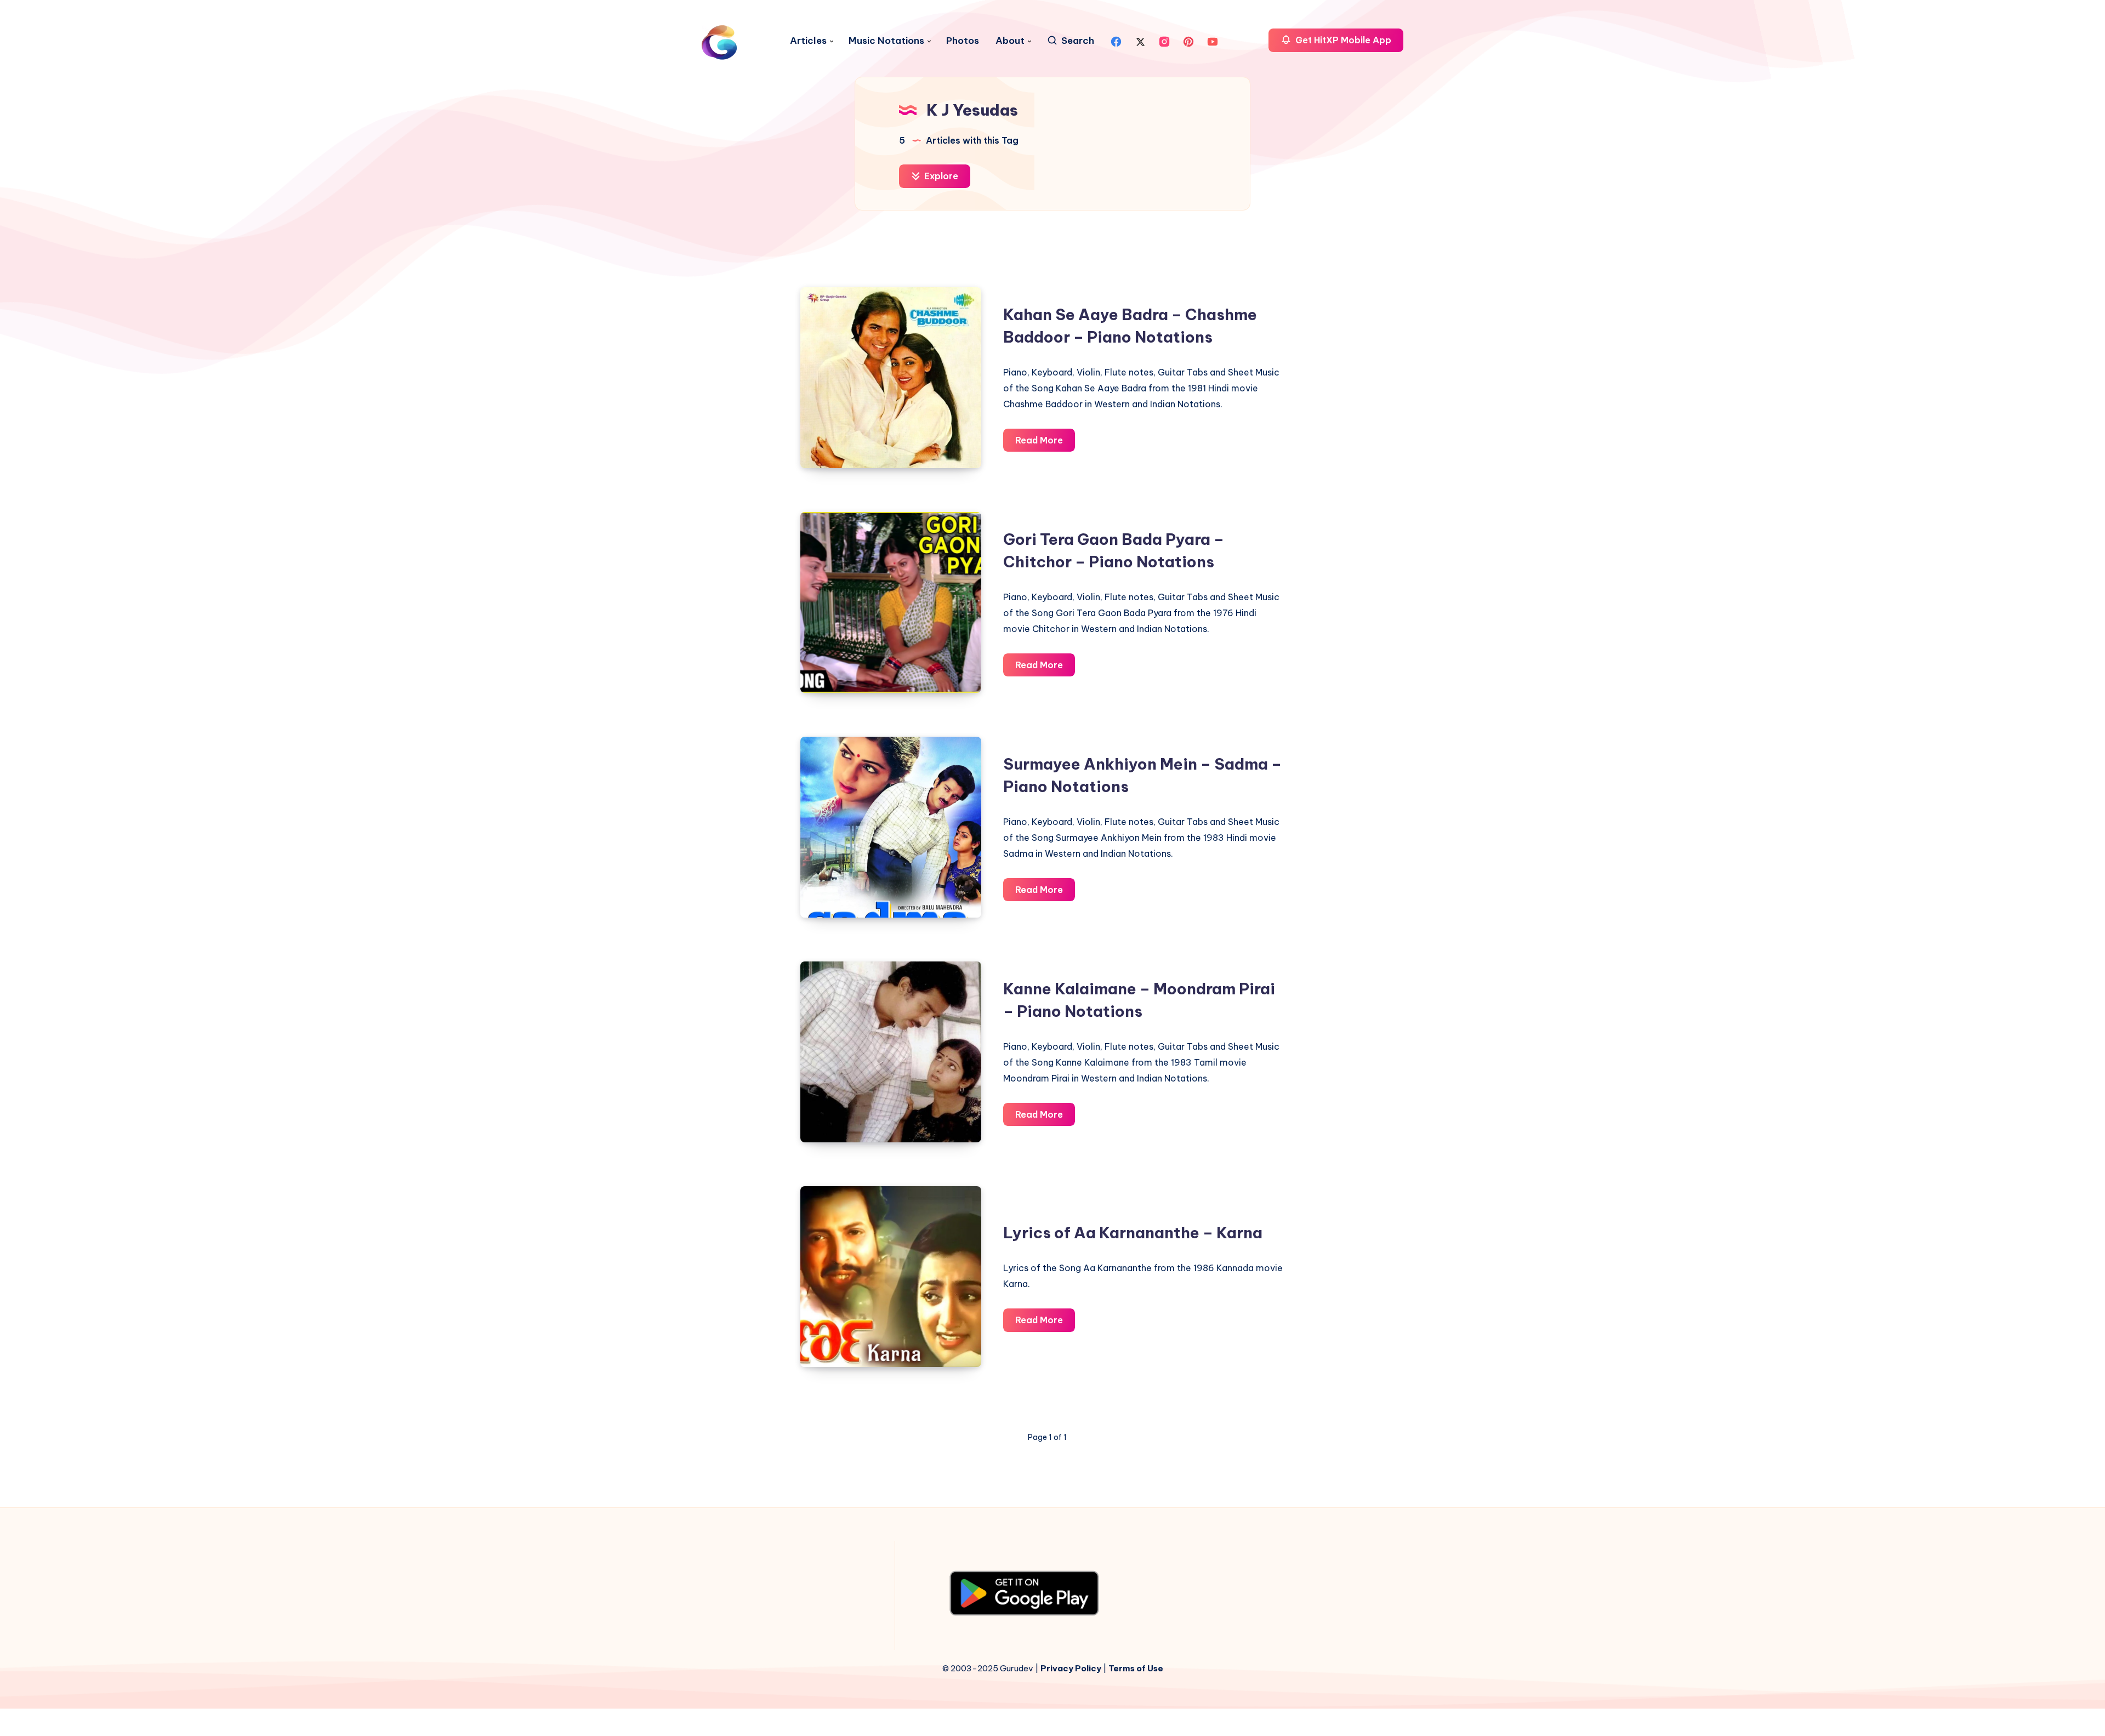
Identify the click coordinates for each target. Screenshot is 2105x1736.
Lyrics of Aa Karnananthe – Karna (1133, 1233)
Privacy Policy (1071, 1668)
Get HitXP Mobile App (1342, 40)
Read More (1045, 443)
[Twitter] (1140, 41)
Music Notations (886, 41)
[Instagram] (1164, 41)
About (1010, 41)
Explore (940, 176)
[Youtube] (1213, 41)
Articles (808, 41)
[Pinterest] (1188, 41)
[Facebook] (1116, 41)
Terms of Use (1136, 1668)
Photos (963, 41)
